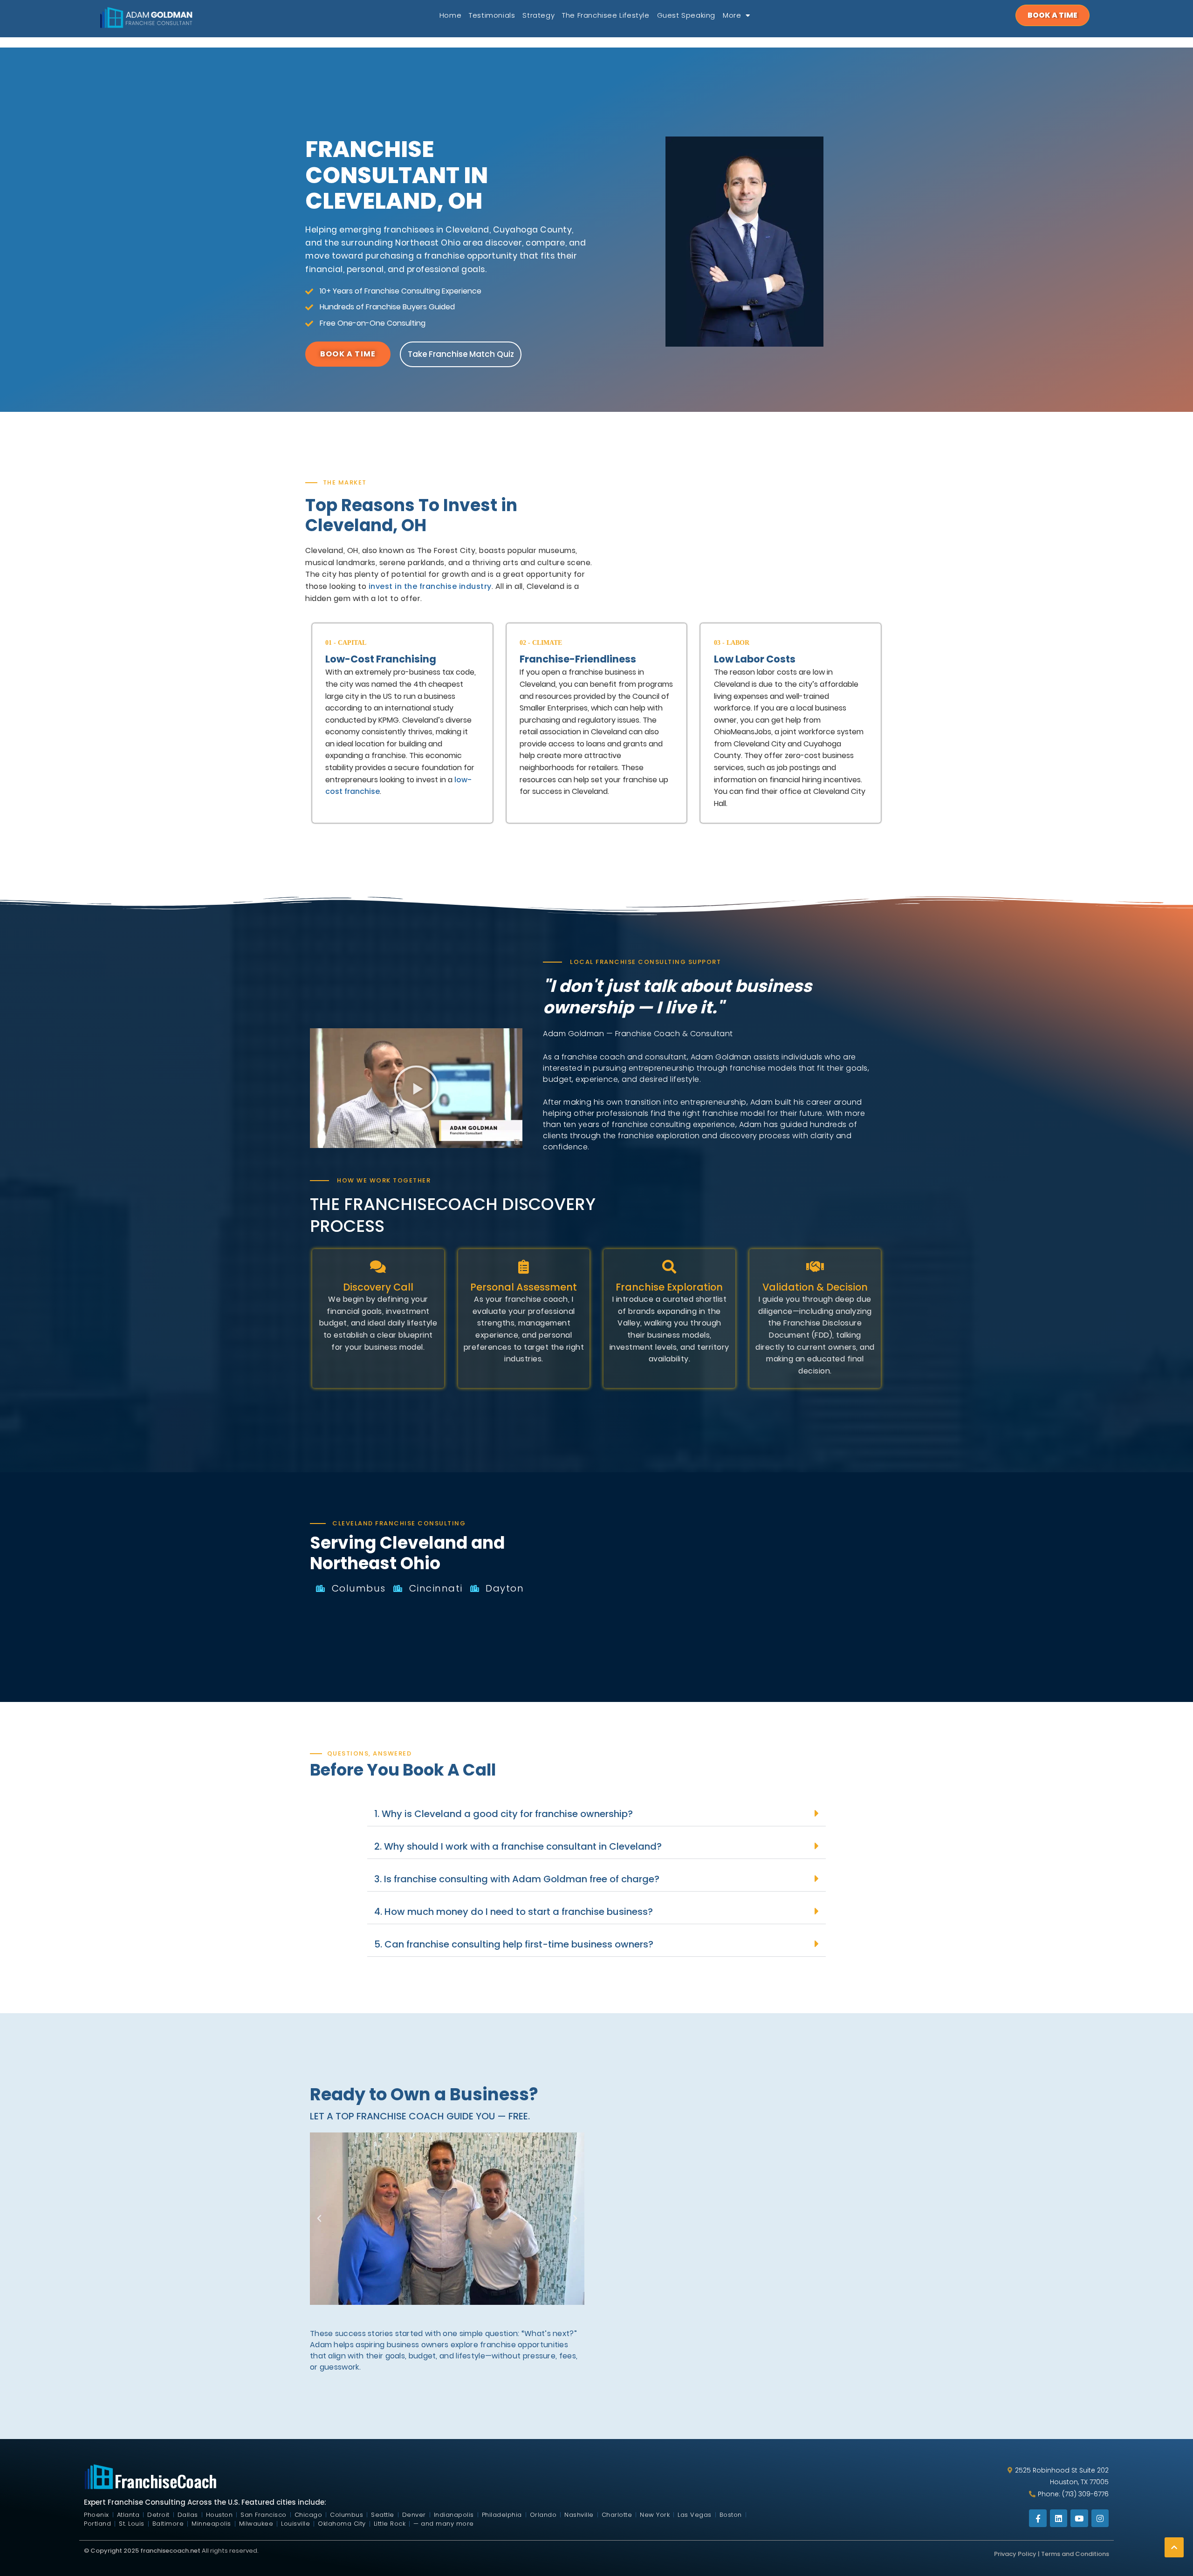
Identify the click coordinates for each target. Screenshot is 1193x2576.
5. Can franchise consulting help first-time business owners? (514, 1944)
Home (450, 15)
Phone (629, 2195)
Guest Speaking (686, 15)
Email (627, 2230)
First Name (637, 2124)
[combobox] (630, 2211)
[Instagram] (1100, 2550)
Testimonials (492, 15)
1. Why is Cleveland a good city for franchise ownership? (504, 1814)
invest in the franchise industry (430, 586)
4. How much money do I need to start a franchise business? (514, 1912)
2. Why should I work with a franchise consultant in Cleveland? (518, 1846)
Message (632, 2266)
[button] (416, 1088)
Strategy (538, 15)
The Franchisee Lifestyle (606, 15)
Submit (746, 2399)
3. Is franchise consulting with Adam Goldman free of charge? (517, 1879)
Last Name (637, 2159)
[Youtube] (1079, 2550)
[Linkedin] (1059, 2550)
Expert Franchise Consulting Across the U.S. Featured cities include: (205, 2533)
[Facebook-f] (1038, 2550)
